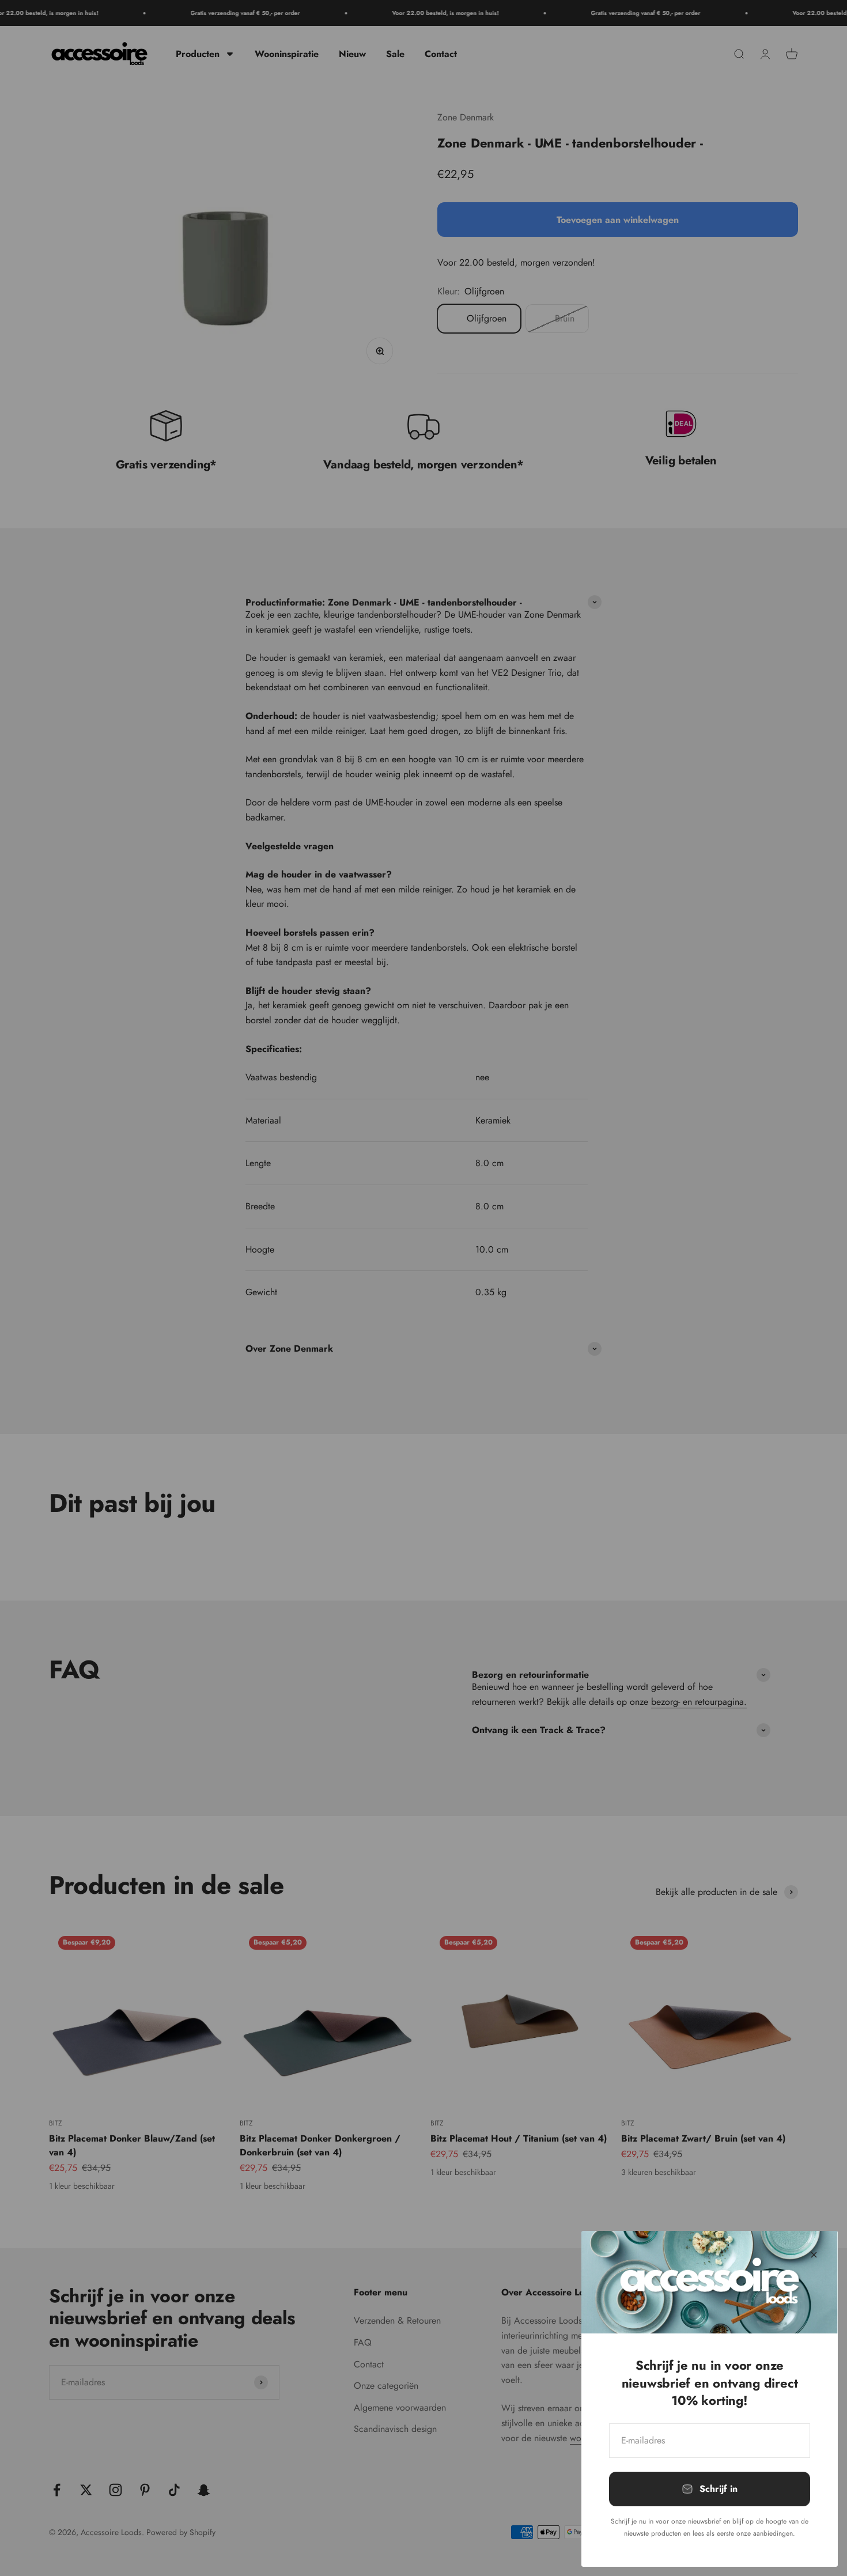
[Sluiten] (814, 2255)
